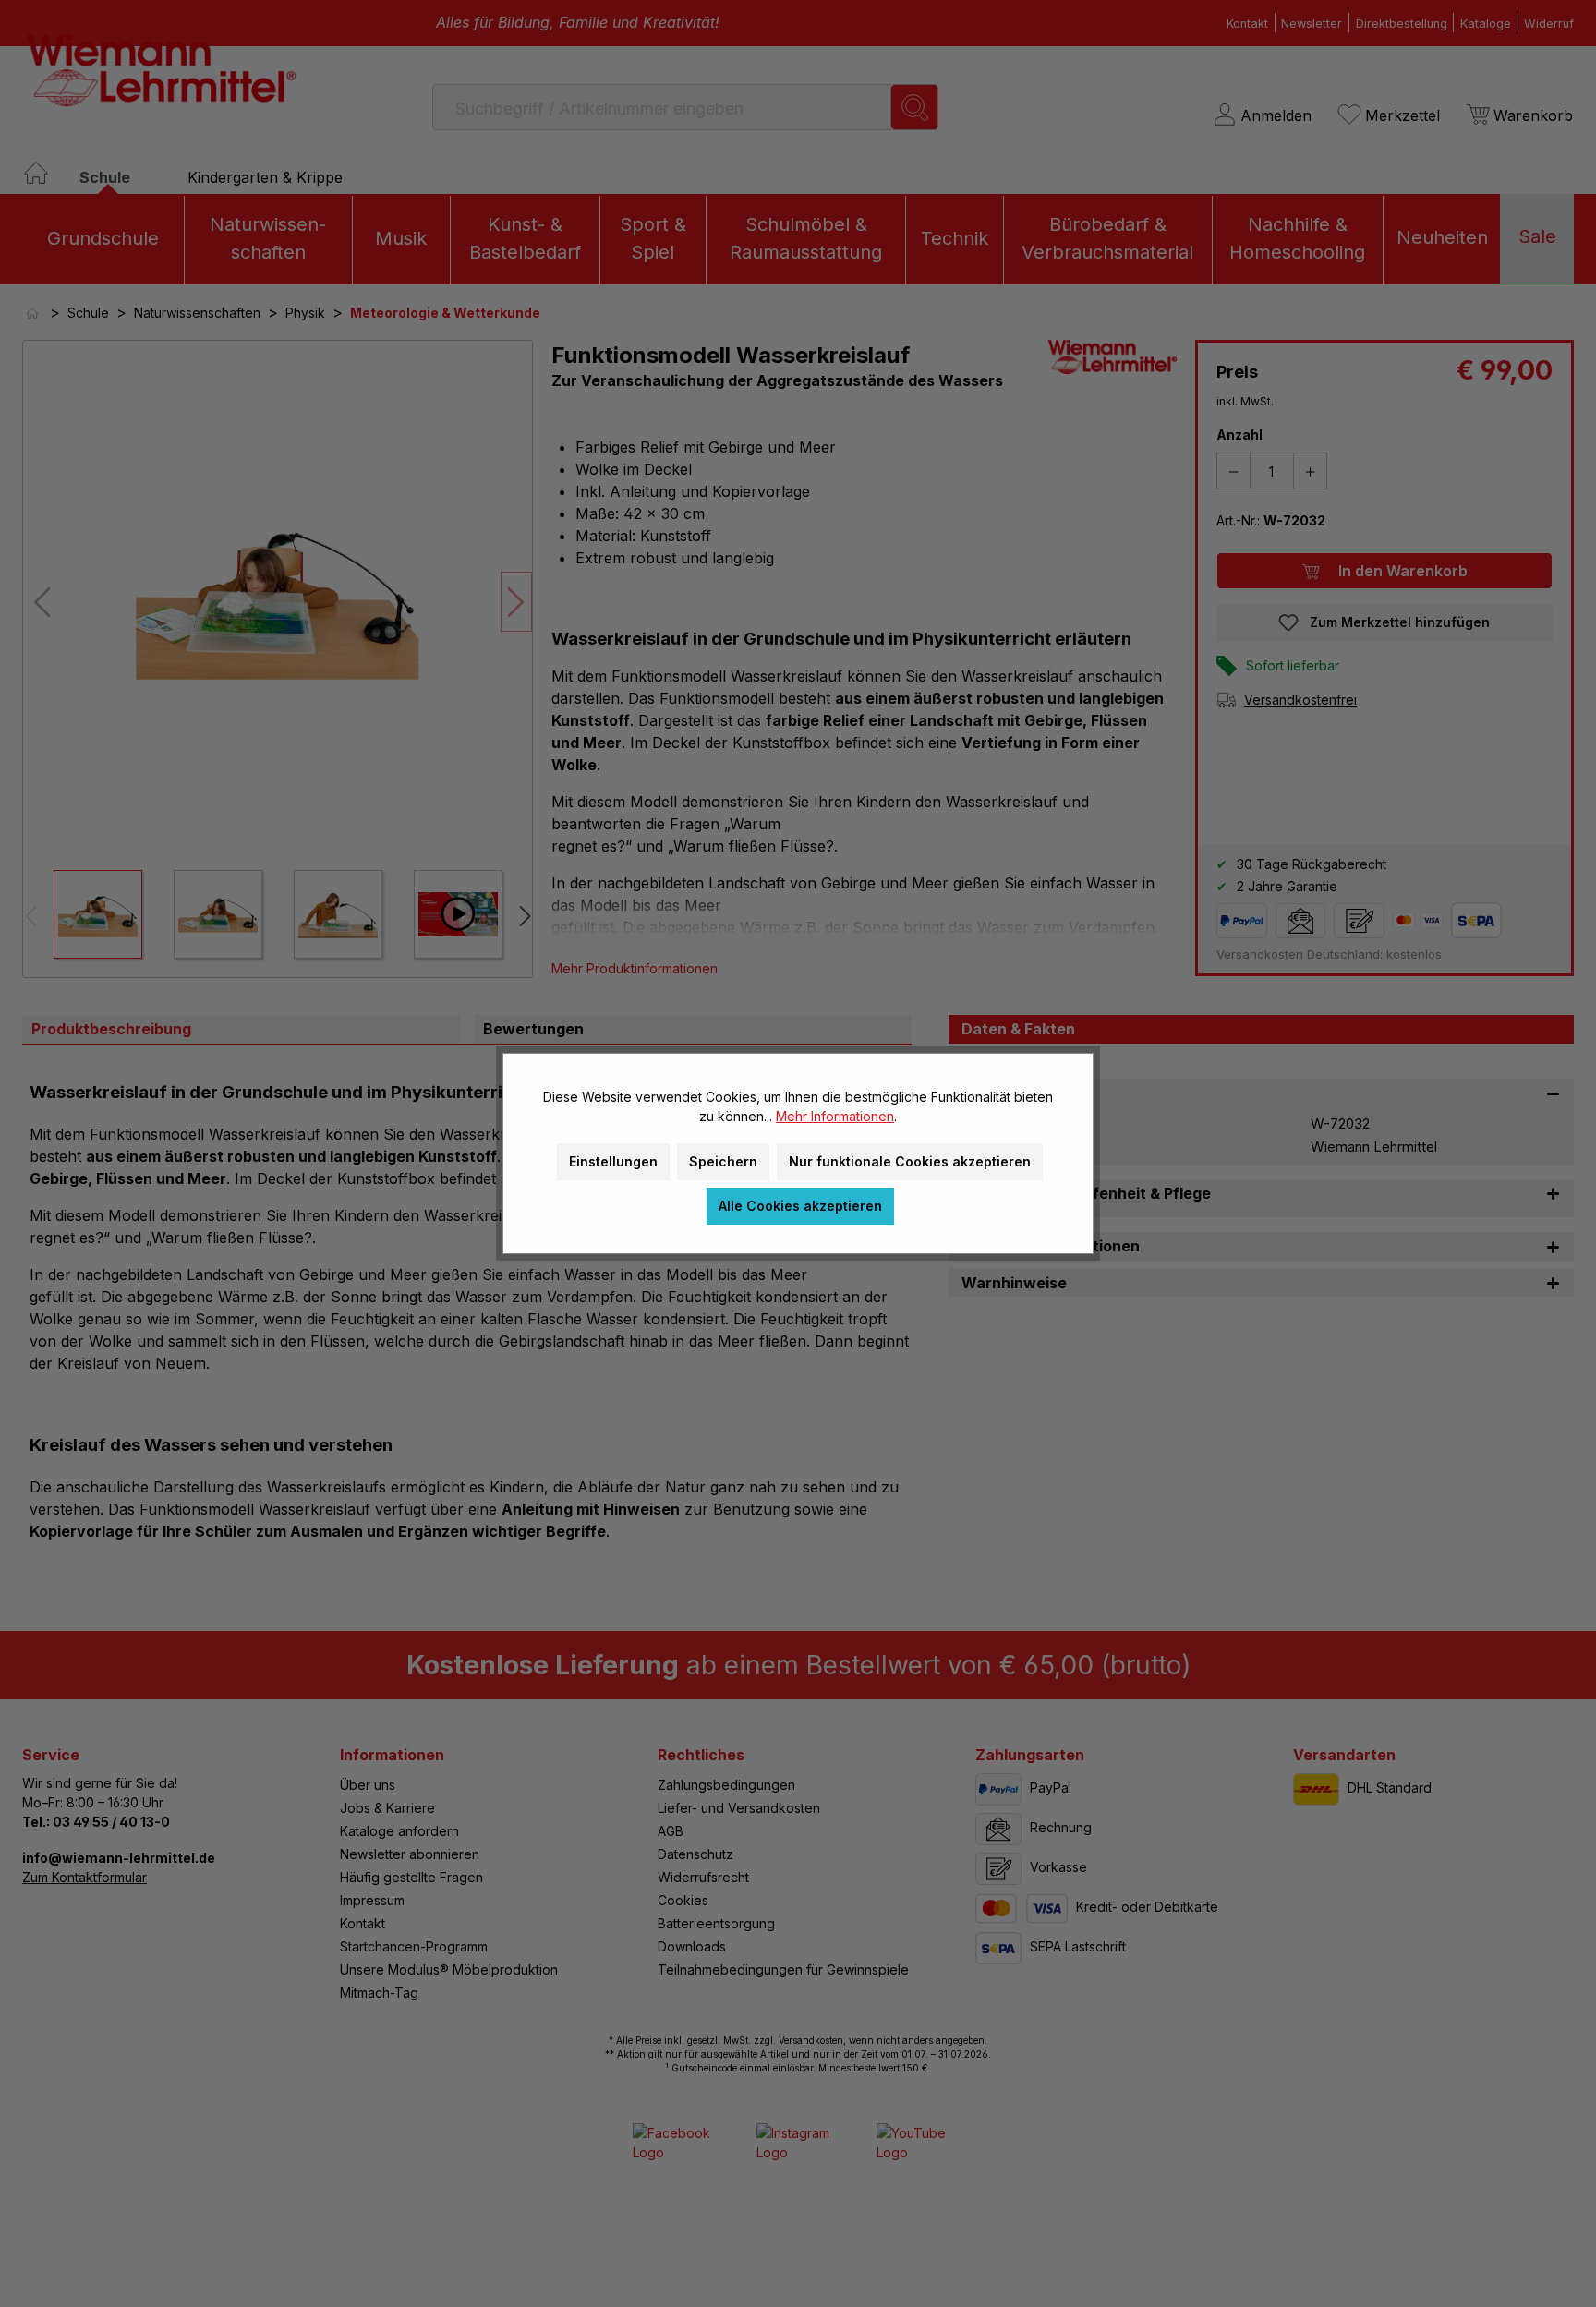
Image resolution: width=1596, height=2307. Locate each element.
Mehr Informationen (835, 1116)
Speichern (723, 1161)
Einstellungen (613, 1161)
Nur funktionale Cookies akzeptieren (910, 1161)
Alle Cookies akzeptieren (800, 1206)
